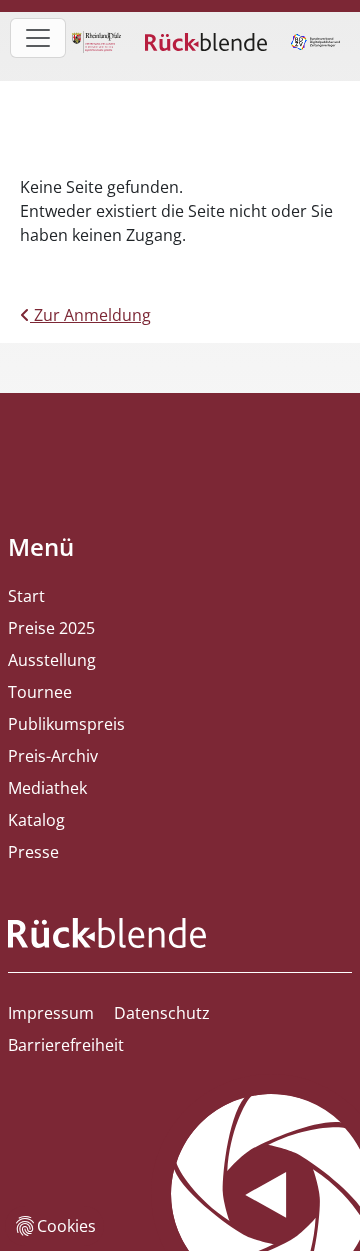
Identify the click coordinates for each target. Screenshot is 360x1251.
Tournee (40, 692)
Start (26, 596)
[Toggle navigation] (38, 38)
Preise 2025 (51, 628)
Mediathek (47, 788)
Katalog (36, 820)
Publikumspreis (66, 724)
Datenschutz (162, 1013)
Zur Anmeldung (90, 315)
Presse (33, 852)
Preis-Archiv (53, 756)
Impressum (51, 1013)
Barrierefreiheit (66, 1045)
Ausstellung (52, 660)
